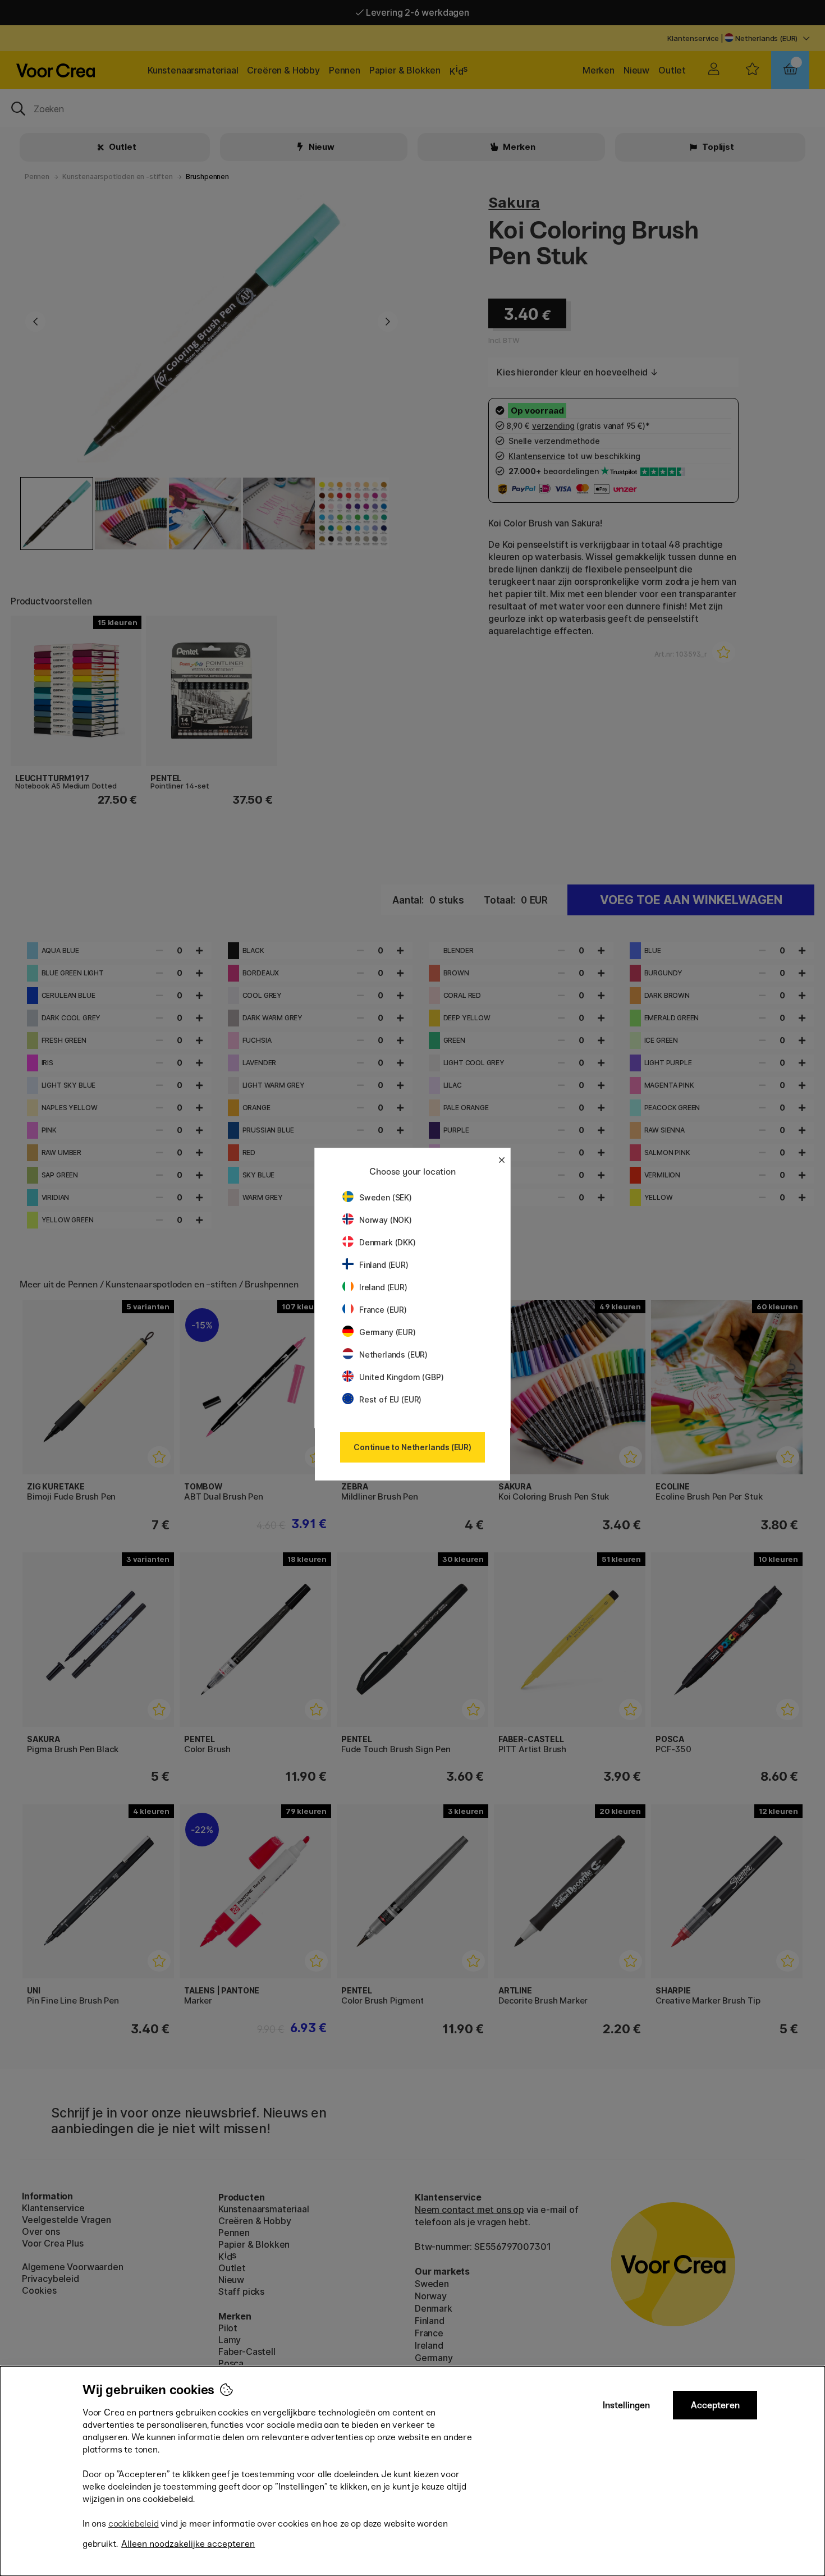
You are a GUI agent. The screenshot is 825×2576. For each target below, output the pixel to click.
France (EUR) (383, 1310)
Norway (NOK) (386, 1220)
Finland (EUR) (384, 1265)
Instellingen (626, 2405)
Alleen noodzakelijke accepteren (188, 2544)
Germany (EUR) (388, 1332)
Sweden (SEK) (386, 1197)
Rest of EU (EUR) (390, 1399)
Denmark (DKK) (388, 1242)
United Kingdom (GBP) (401, 1377)
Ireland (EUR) (383, 1287)
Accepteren (715, 2405)
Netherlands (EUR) (393, 1355)
